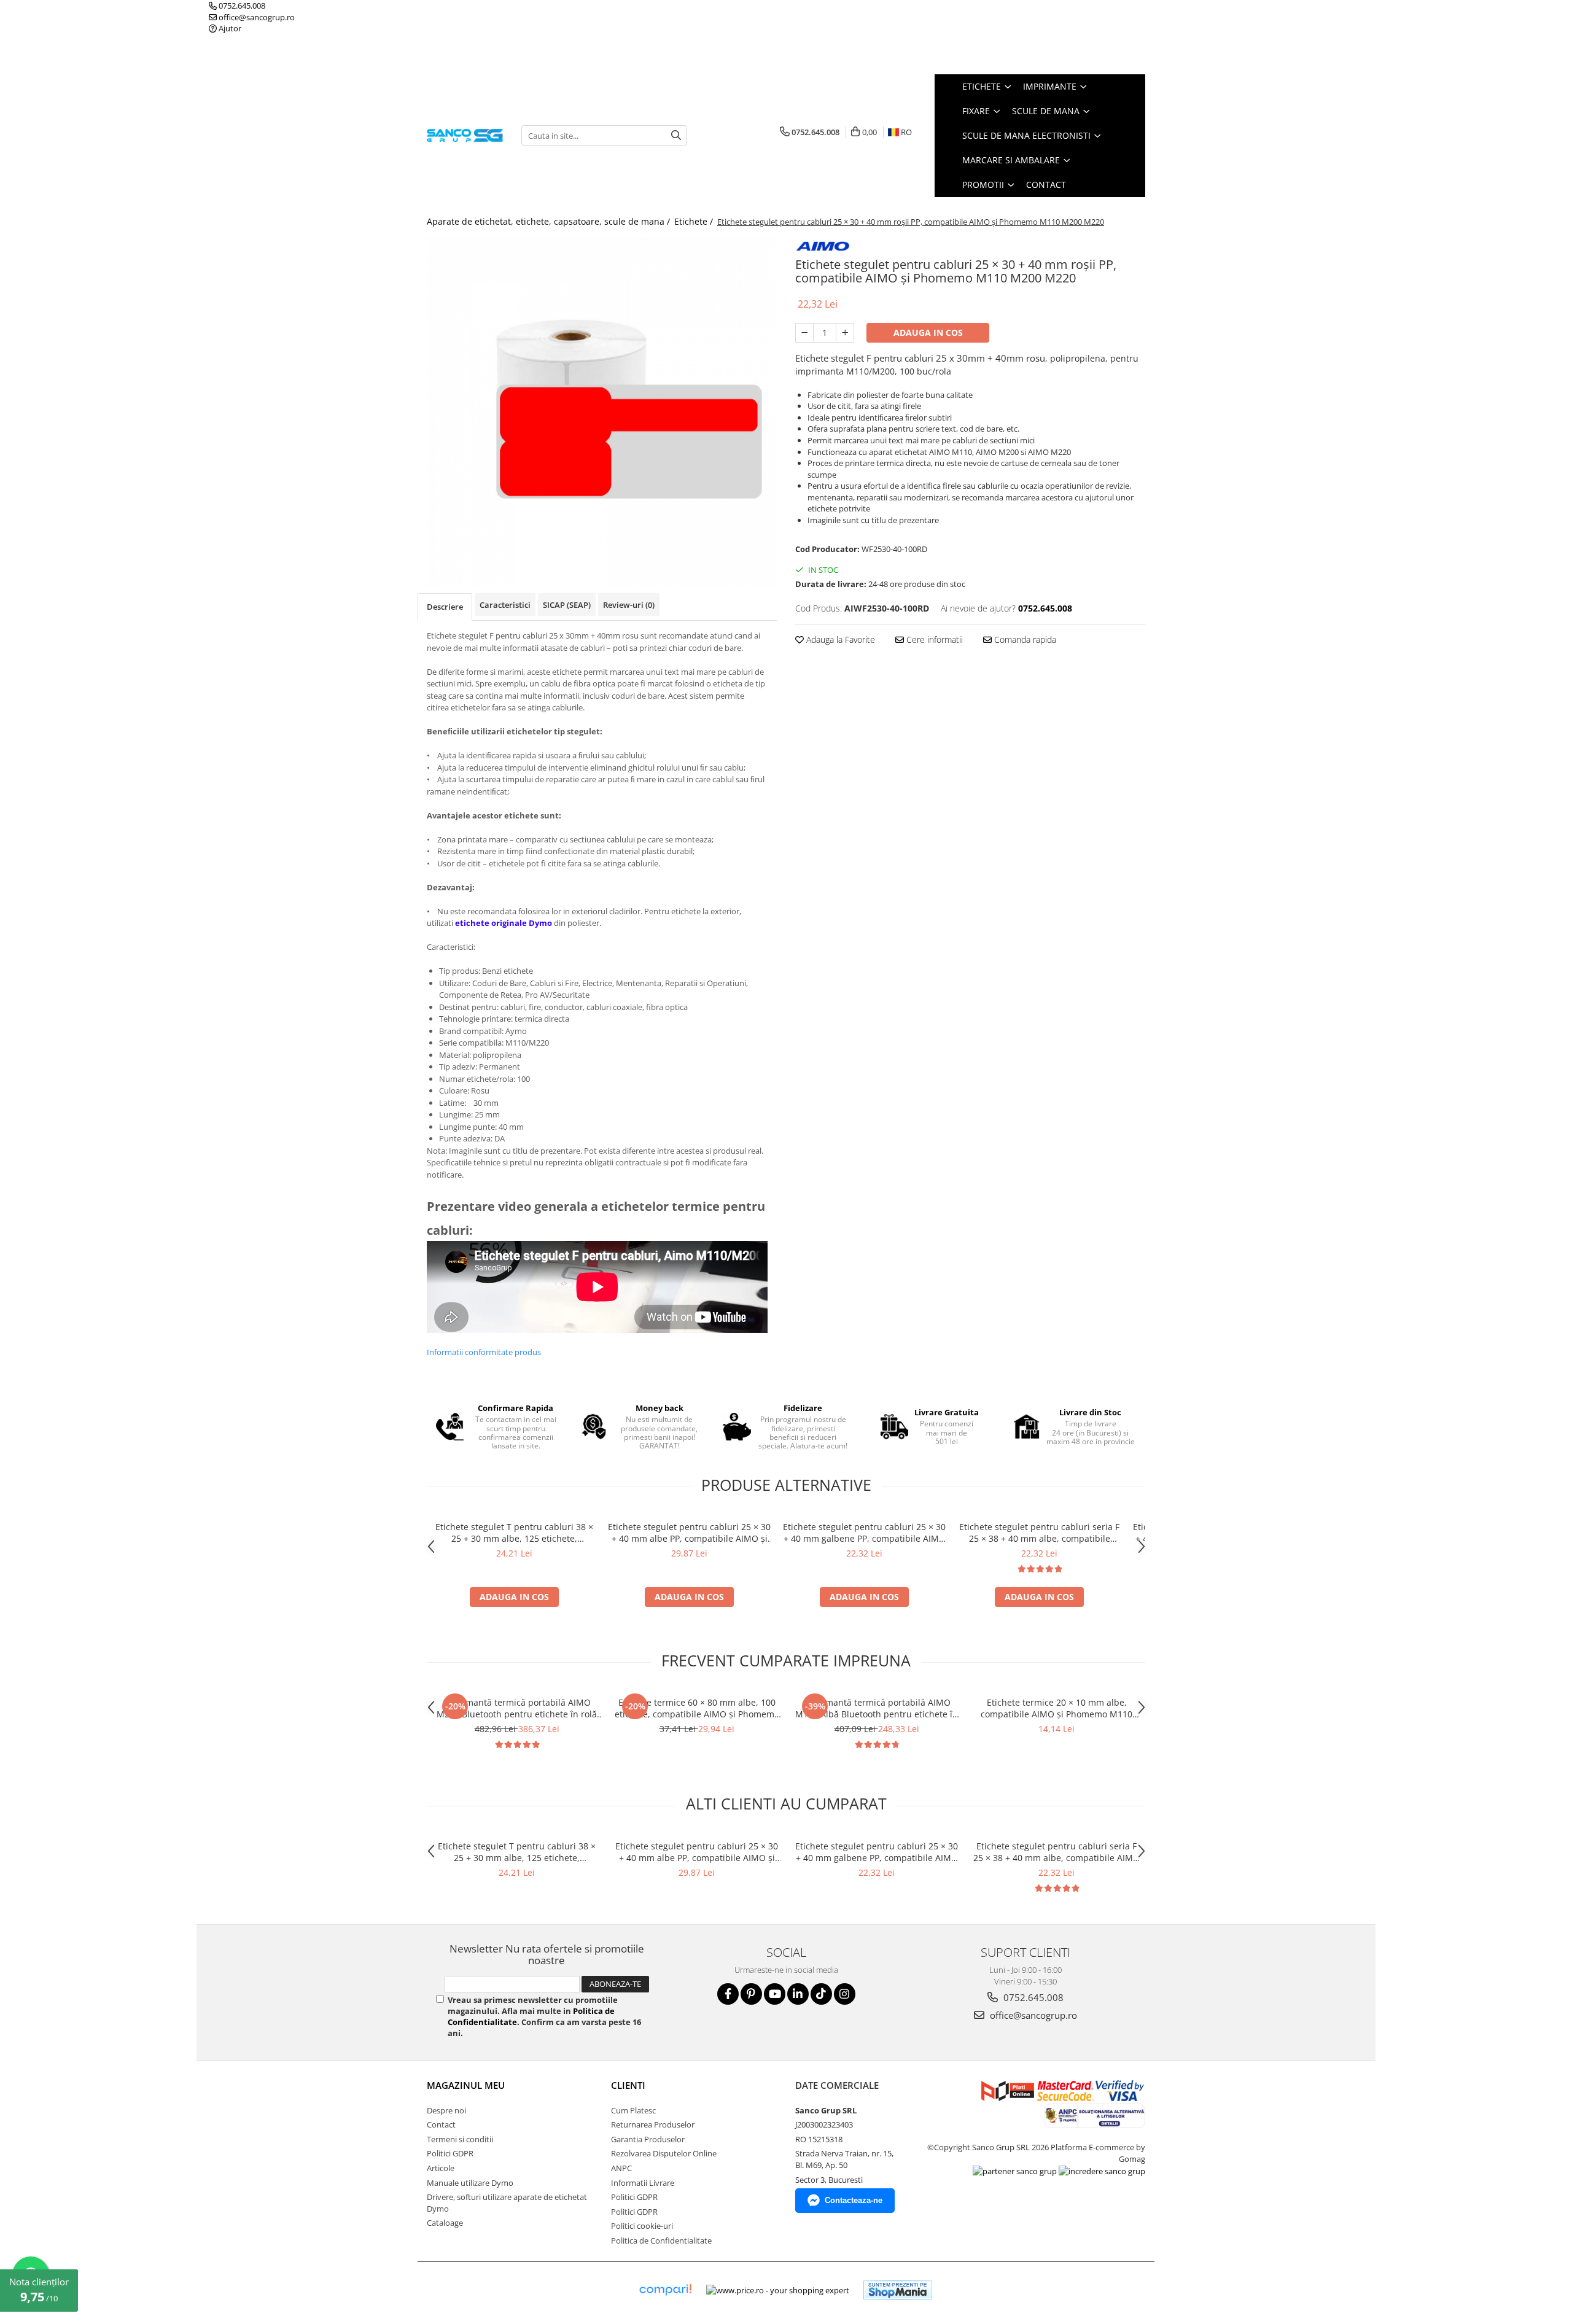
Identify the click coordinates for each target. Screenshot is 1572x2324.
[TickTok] (821, 1994)
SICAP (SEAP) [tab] (567, 605)
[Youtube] (775, 1994)
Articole (441, 2168)
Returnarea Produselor (653, 2124)
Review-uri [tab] (629, 605)
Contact (1046, 185)
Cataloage (445, 2223)
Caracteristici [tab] (505, 605)
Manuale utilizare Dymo (470, 2183)
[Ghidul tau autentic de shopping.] (665, 2290)
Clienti (628, 2085)
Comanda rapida (1024, 639)
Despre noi (446, 2110)
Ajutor (229, 28)
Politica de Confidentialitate (661, 2240)
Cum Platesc (633, 2110)
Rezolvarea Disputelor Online (664, 2153)
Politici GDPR (450, 2153)
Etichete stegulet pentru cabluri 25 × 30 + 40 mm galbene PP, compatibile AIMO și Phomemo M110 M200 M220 (864, 1533)
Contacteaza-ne (854, 2200)
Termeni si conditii (460, 2139)
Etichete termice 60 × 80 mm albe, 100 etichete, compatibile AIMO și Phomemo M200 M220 (697, 1708)
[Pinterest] (751, 1994)
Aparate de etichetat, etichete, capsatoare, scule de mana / (550, 221)
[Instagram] (845, 1994)
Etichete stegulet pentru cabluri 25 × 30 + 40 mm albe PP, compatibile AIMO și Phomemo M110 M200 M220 (689, 1533)
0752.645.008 (241, 6)
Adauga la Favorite (839, 639)
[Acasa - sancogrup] (465, 135)
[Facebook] (728, 1994)
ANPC (621, 2168)
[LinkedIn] (798, 1994)
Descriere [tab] (445, 607)
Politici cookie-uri (642, 2226)
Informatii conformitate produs (484, 1352)
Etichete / (695, 221)
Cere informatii (933, 639)
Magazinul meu (466, 2085)
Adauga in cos (928, 332)
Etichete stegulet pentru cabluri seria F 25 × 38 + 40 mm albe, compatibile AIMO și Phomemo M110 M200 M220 (1039, 1533)
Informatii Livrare (643, 2183)
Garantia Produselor (648, 2139)
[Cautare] (676, 135)
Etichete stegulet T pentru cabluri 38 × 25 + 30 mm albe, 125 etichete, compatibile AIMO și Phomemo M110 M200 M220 (514, 1533)
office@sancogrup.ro (256, 17)
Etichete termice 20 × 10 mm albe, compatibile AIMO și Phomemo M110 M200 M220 (1056, 1708)
